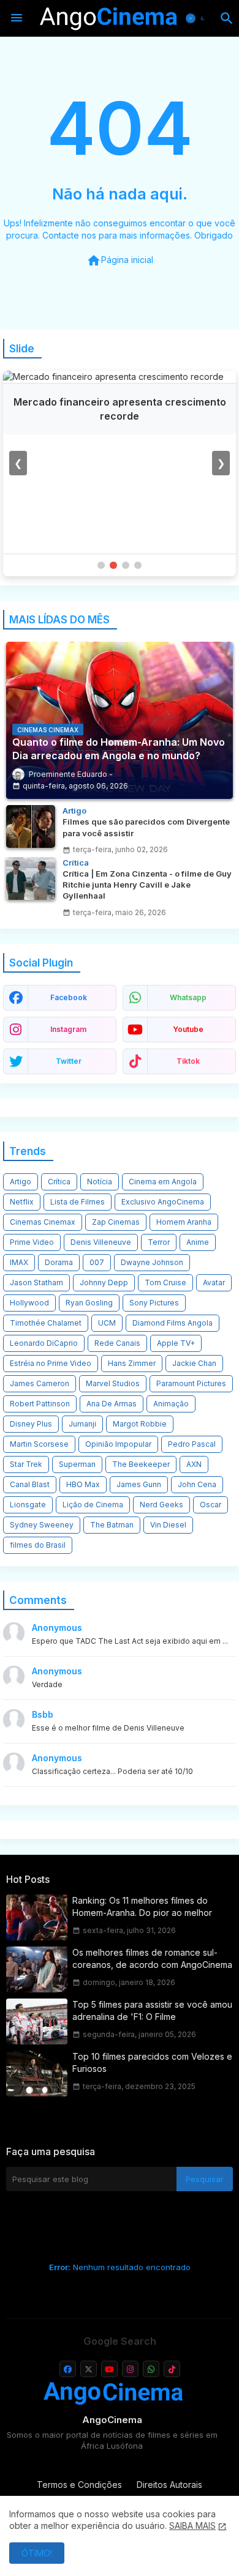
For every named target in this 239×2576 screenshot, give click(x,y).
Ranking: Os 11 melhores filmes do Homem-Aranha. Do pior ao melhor (142, 1906)
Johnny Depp (104, 1282)
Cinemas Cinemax (43, 1222)
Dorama (59, 1262)
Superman (77, 1464)
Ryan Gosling (89, 1303)
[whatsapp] (151, 2369)
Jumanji (82, 1424)
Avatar (214, 1282)
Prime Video (32, 1242)
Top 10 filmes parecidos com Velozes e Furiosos (152, 2062)
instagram (68, 1029)
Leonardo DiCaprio (44, 1343)
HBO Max (83, 1484)
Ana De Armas (112, 1404)
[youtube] (109, 2369)
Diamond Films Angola (173, 1323)
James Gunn (139, 1484)
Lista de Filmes (78, 1202)
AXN (194, 1464)
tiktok (188, 1061)
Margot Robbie (140, 1424)
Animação (171, 1404)
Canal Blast (30, 1484)
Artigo (21, 1182)
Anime (198, 1242)
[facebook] (68, 2369)
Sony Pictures (154, 1303)
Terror (159, 1242)
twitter (69, 1061)
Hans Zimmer (132, 1363)
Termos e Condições (79, 2485)
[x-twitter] (89, 2369)
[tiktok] (172, 2369)
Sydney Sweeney (42, 1525)
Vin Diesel (168, 1525)
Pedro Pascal (192, 1444)
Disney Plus (31, 1424)
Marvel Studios (113, 1383)
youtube (188, 1029)
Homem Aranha (184, 1222)
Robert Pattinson (40, 1404)
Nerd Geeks (161, 1505)
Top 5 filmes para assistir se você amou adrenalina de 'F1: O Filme (152, 2010)
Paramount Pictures (191, 1383)
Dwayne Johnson (152, 1262)
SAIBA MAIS (192, 2526)
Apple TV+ (176, 1343)
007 (97, 1262)
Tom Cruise (165, 1282)
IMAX (19, 1262)
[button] (197, 18)
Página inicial (120, 261)
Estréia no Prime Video (51, 1363)
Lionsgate (28, 1505)
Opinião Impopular (118, 1444)
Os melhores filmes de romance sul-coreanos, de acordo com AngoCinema (152, 1958)
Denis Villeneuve (101, 1242)
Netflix (22, 1202)
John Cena (197, 1484)
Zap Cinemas (116, 1222)
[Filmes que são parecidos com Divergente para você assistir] (31, 826)
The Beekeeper (141, 1464)
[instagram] (130, 2369)
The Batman (112, 1525)
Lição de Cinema (93, 1505)
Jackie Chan (194, 1363)
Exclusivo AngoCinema (163, 1202)
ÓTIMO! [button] (37, 2553)
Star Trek (26, 1464)
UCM (107, 1323)
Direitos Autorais (169, 2485)
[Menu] (17, 18)
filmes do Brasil (38, 1545)
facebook (69, 997)
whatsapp (188, 997)
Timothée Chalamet (46, 1323)
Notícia (100, 1182)
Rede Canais (117, 1343)
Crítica (59, 1182)
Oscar (211, 1505)
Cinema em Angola (163, 1182)
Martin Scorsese (39, 1444)
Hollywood (29, 1303)
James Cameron (40, 1383)
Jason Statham (36, 1282)
